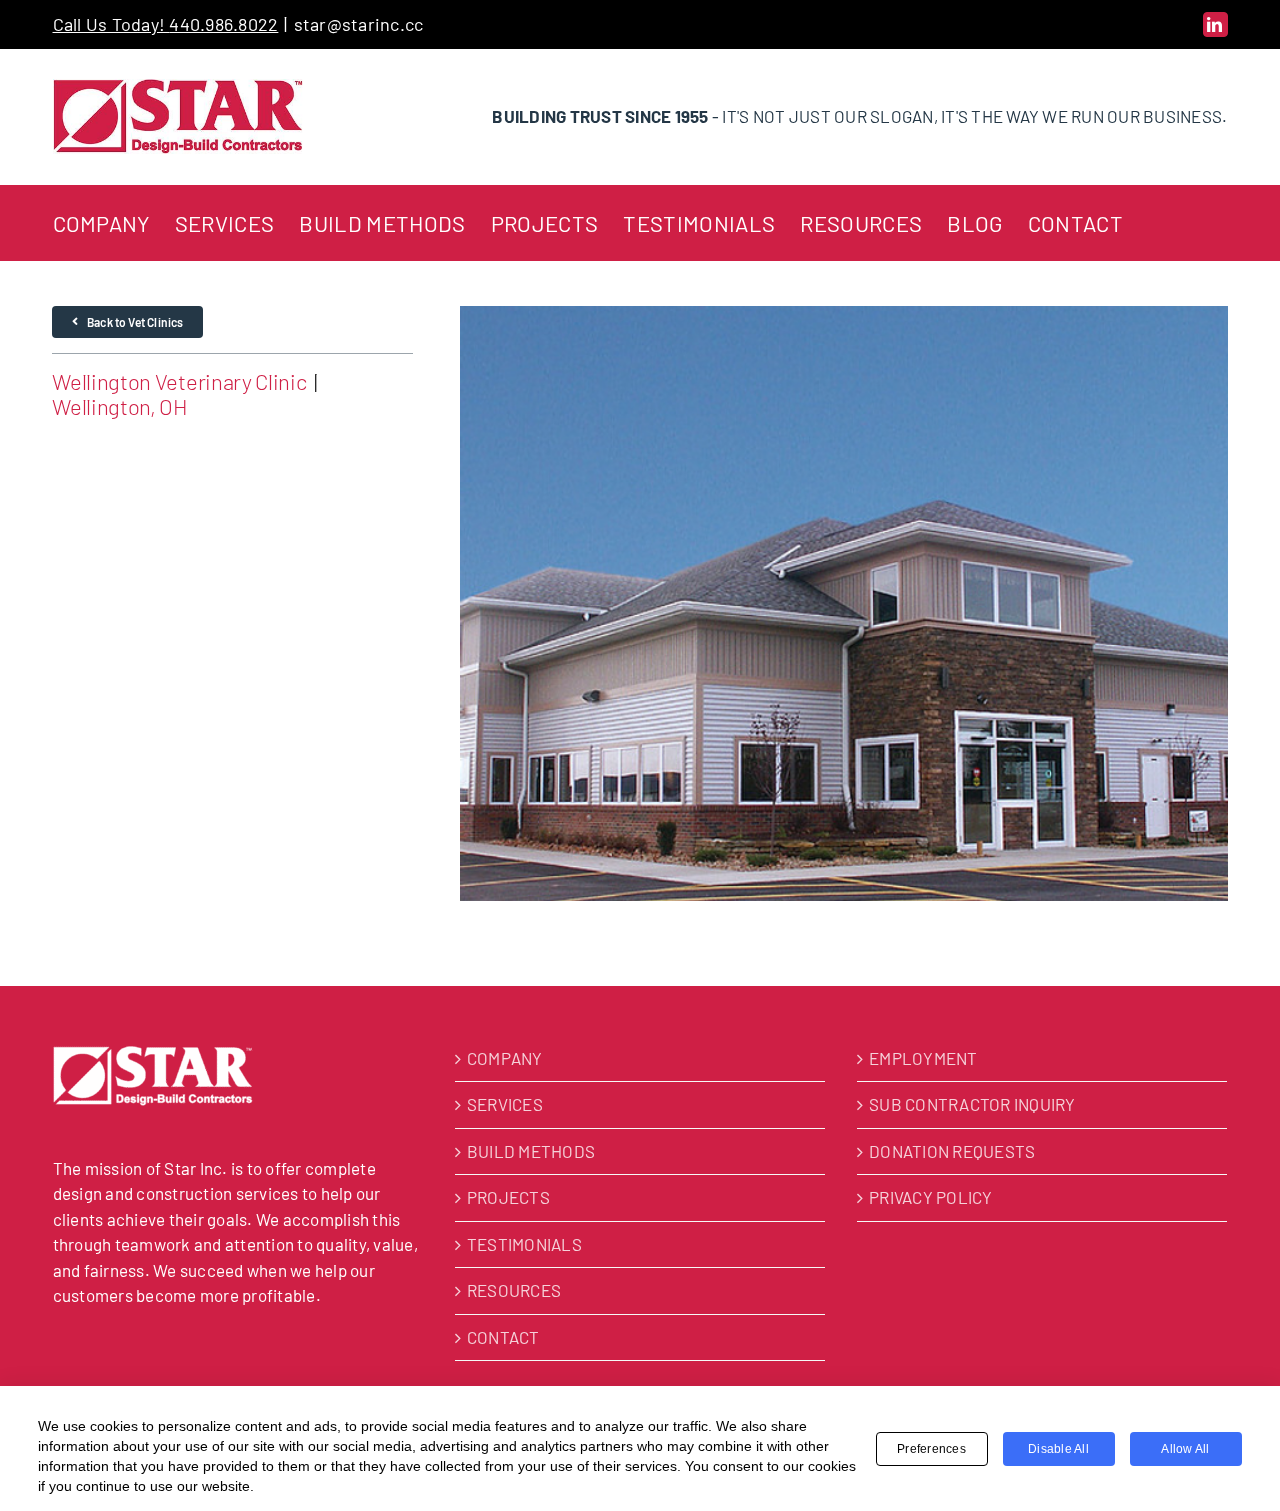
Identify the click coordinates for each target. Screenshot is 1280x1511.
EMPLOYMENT (923, 1058)
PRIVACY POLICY (931, 1197)
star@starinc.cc (359, 24)
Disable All (1058, 1449)
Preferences (931, 1449)
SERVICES (505, 1104)
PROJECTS (508, 1197)
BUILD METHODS (531, 1151)
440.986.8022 (223, 24)
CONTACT (503, 1337)
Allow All (1185, 1449)
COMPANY (505, 1058)
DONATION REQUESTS (952, 1151)
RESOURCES (514, 1290)
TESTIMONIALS (524, 1244)
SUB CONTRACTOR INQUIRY (972, 1104)
